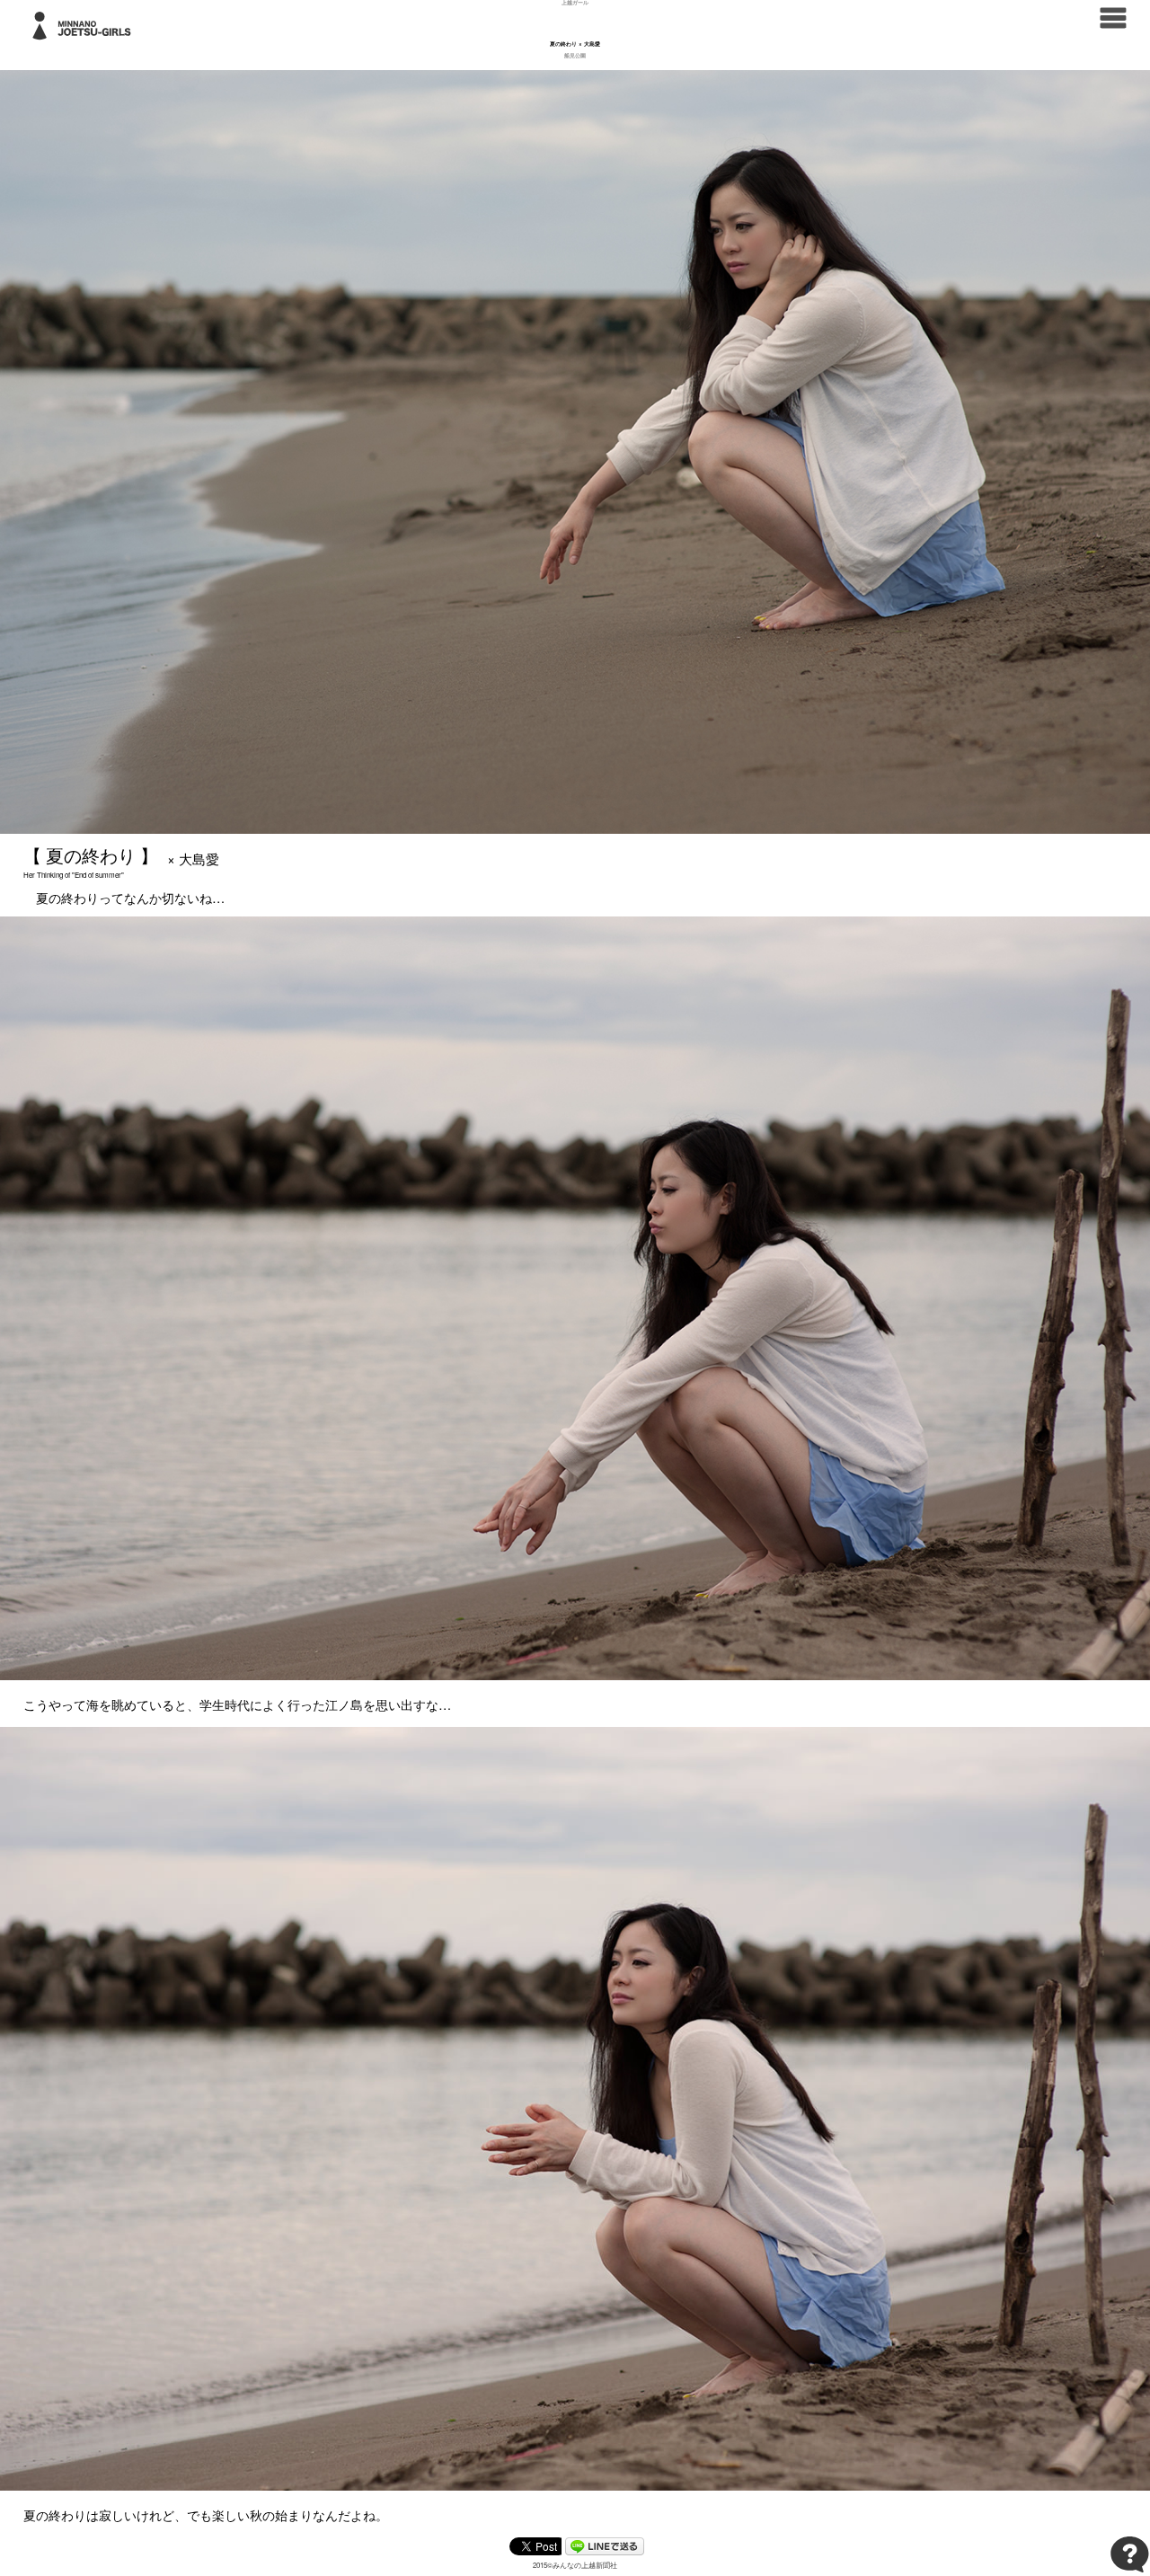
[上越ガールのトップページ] (86, 24)
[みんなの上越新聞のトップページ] (1113, 16)
